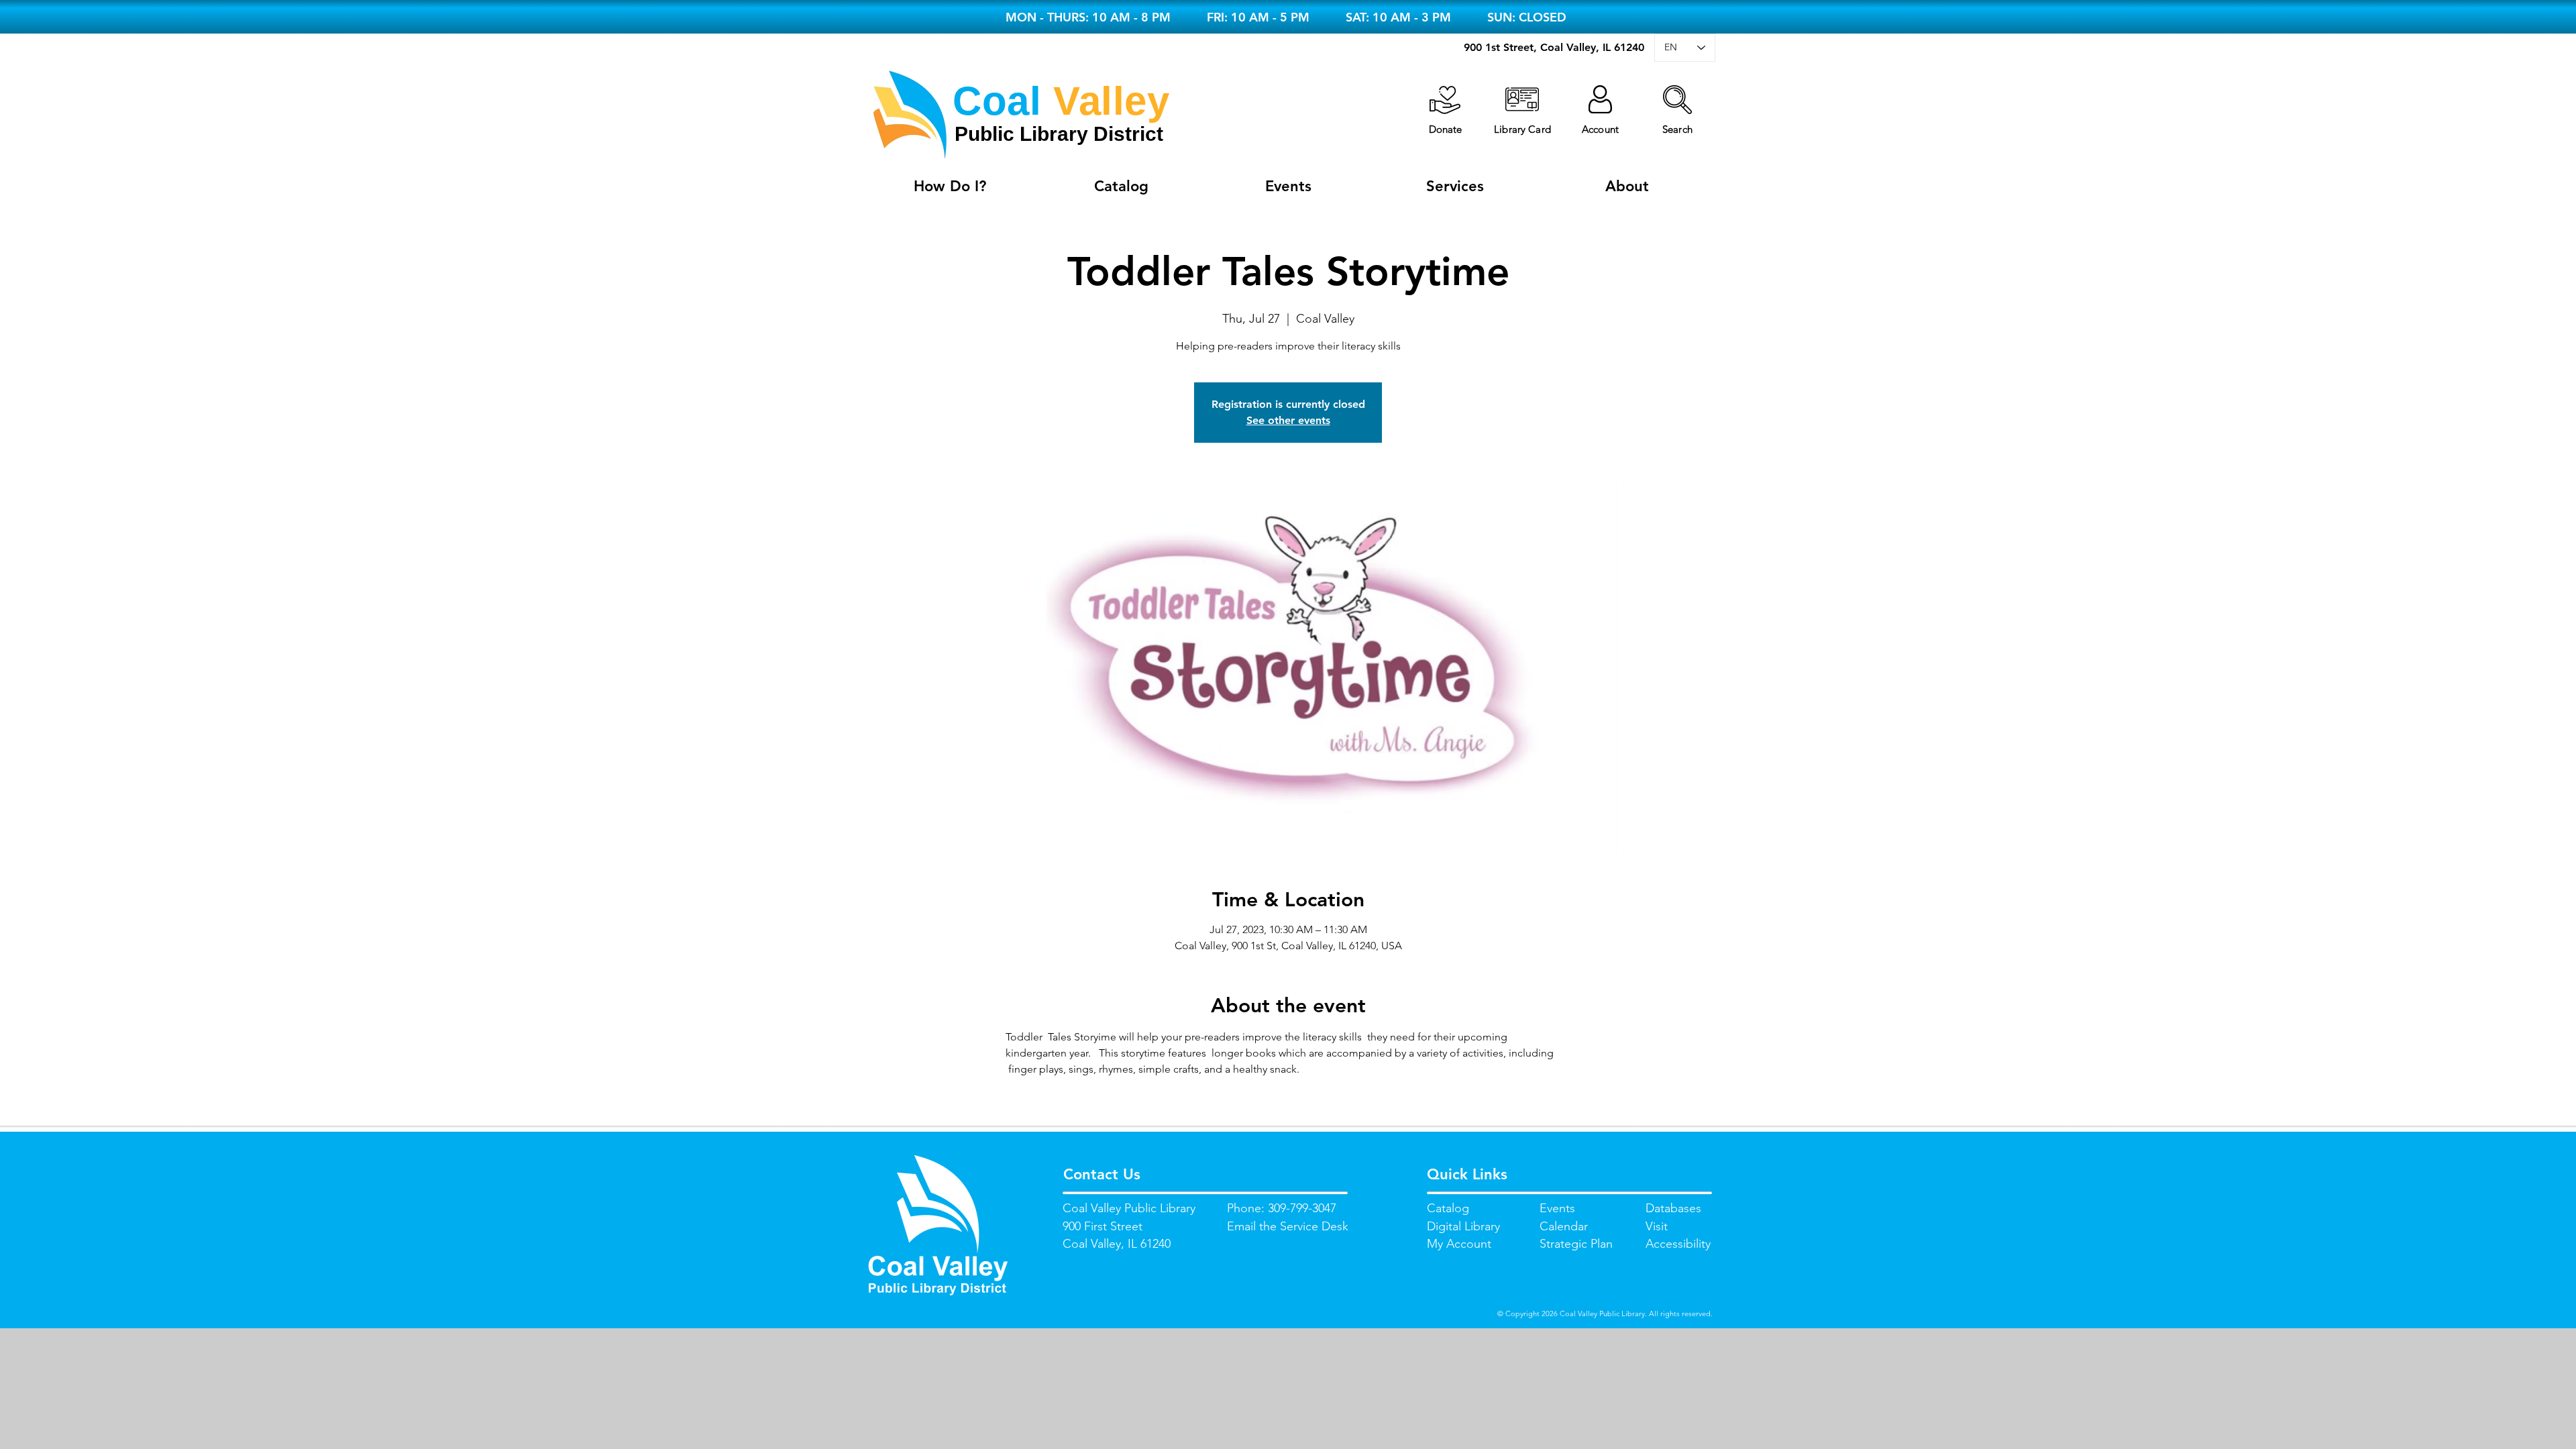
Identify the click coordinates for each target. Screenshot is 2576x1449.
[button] (1677, 100)
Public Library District (1059, 134)
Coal (997, 101)
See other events (1288, 420)
